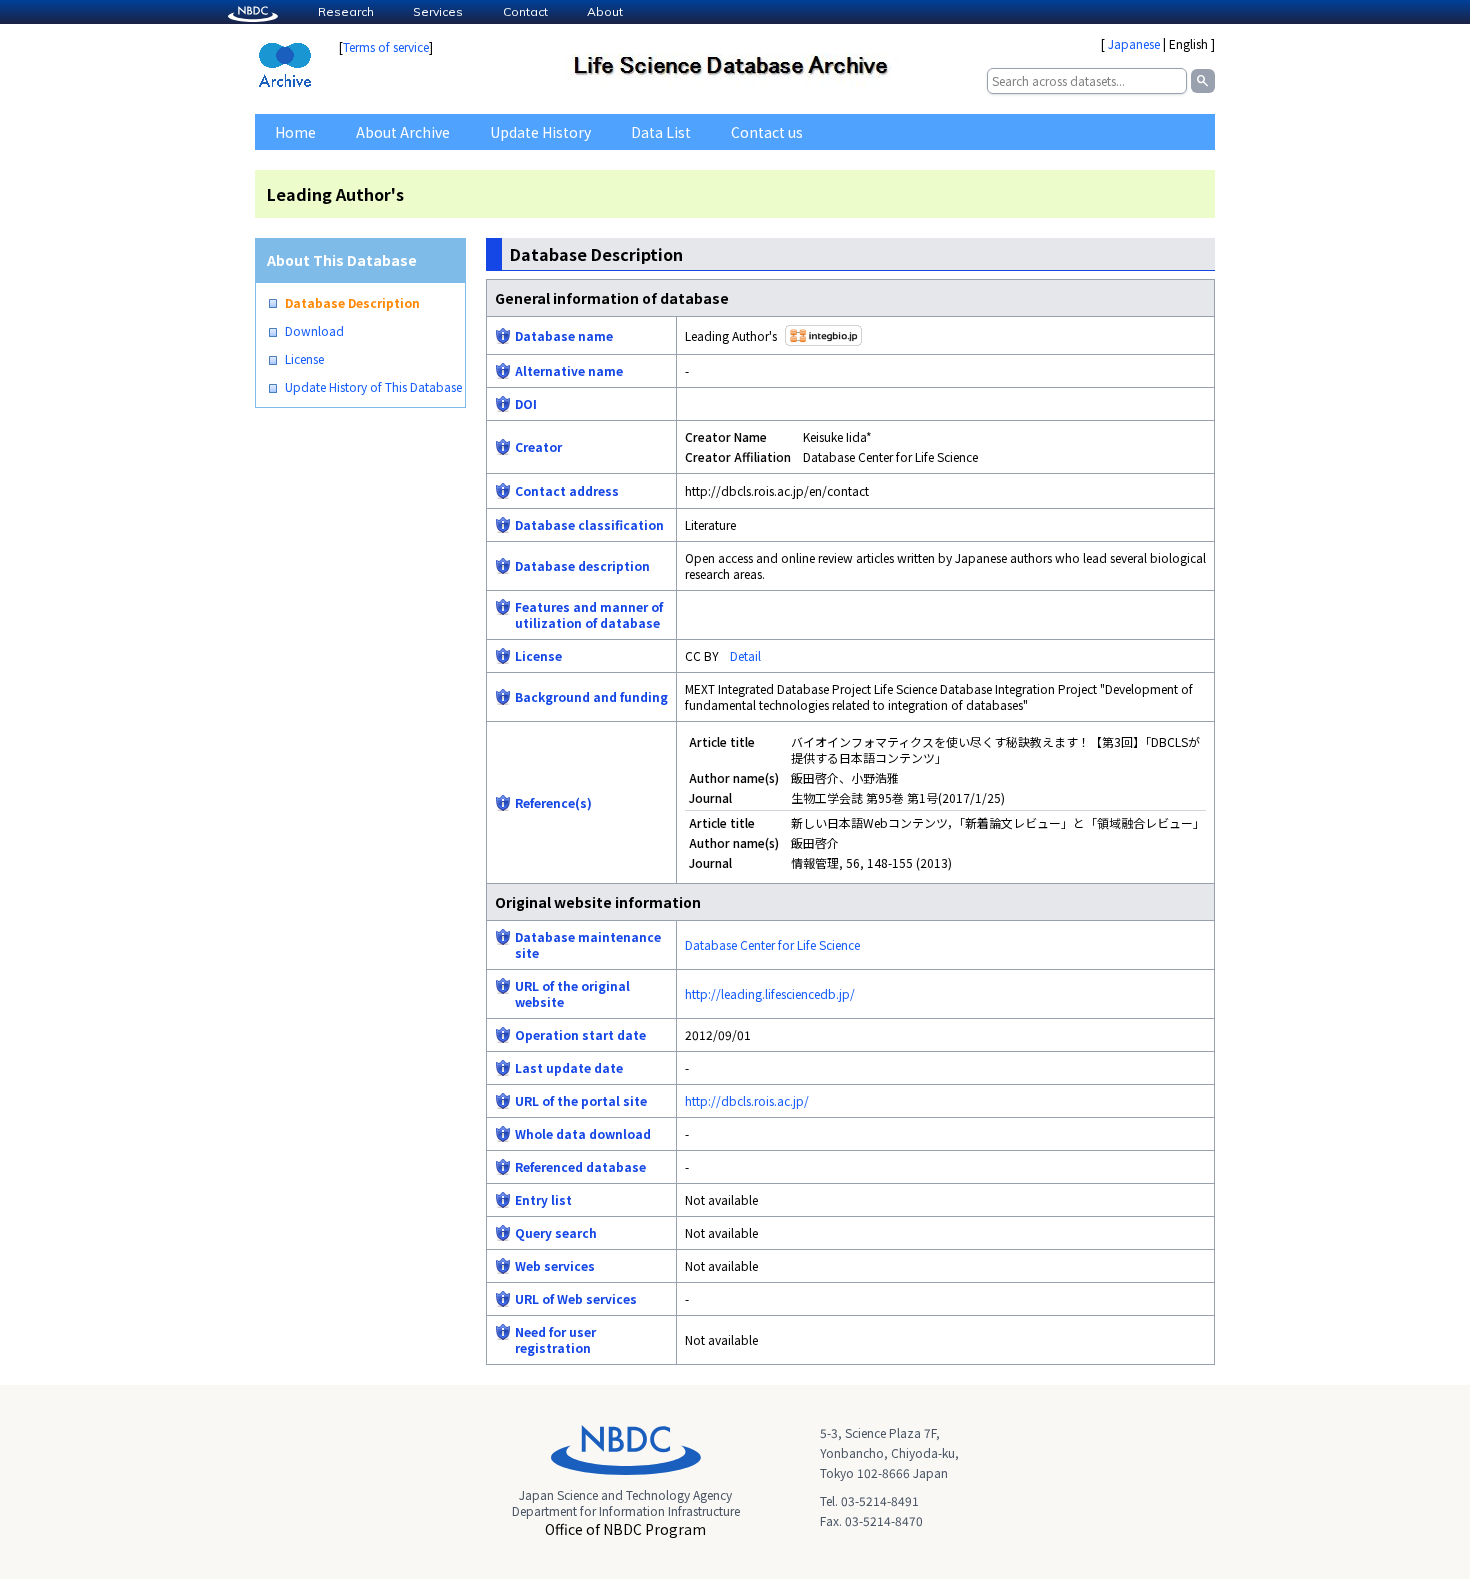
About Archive (403, 132)
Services (438, 11)
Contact (525, 11)
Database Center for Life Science (772, 944)
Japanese (1134, 43)
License (304, 359)
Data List (661, 132)
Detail (745, 655)
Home (295, 132)
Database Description (352, 303)
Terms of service (386, 46)
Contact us (767, 132)
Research (346, 11)
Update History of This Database (373, 387)
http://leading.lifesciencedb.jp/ (770, 993)
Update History (540, 132)
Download (314, 331)
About (605, 11)
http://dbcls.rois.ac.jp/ (747, 1100)
